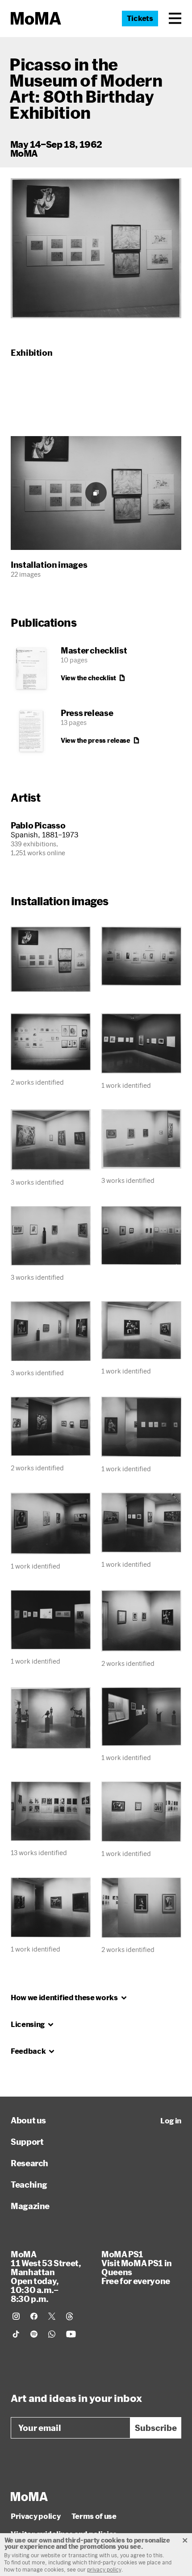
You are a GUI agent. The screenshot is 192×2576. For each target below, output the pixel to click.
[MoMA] (29, 2497)
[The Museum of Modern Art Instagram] (16, 2316)
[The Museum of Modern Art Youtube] (71, 2334)
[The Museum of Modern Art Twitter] (52, 2316)
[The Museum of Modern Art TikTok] (16, 2334)
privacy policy (104, 2569)
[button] (175, 18)
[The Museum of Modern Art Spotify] (34, 2334)
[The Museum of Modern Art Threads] (70, 2316)
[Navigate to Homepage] (36, 19)
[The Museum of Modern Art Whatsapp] (52, 2334)
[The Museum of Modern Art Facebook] (34, 2316)
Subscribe (156, 2428)
